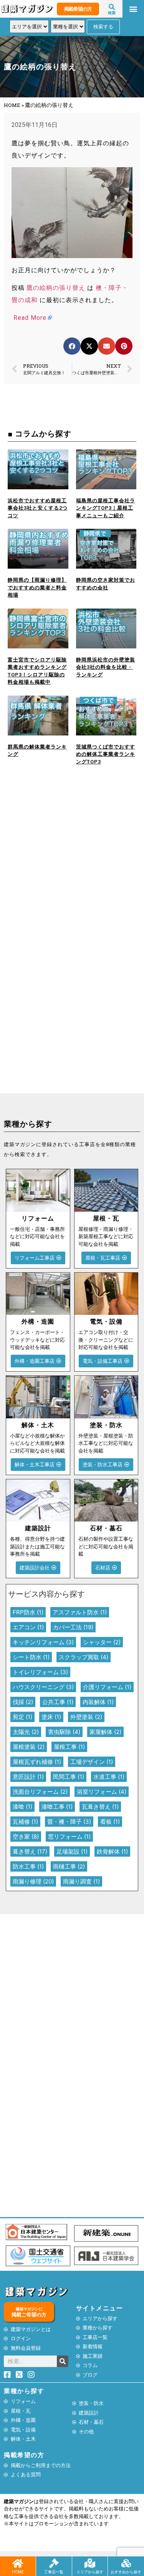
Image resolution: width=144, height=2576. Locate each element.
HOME (12, 105)
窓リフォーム (69, 1837)
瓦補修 (25, 1822)
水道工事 (109, 1777)
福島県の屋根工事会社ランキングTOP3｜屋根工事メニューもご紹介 (106, 508)
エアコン (28, 1627)
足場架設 (72, 1851)
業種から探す (24, 2391)
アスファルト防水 (80, 1612)
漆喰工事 (57, 1807)
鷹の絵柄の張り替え (56, 288)
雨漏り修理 (33, 1881)
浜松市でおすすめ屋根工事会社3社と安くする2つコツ (38, 508)
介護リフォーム (107, 1687)
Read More (30, 318)
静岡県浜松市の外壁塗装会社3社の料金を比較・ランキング (106, 667)
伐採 (23, 1702)
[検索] (63, 2361)
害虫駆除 (64, 1732)
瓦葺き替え (100, 1807)
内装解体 (98, 1702)
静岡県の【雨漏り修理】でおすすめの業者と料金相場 (37, 587)
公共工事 (58, 1702)
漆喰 (22, 1807)
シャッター (102, 1642)
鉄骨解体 (112, 1851)
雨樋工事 (69, 1866)
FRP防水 (28, 1612)
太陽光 (26, 1732)
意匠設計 (28, 1777)
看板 (110, 1822)
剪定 (22, 1717)
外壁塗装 (86, 1717)
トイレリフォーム (40, 1672)
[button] (133, 9)
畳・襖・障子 (69, 1822)
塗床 (51, 1717)
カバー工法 (73, 1627)
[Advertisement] (72, 866)
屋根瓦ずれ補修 (37, 1762)
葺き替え (30, 1851)
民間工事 (69, 1777)
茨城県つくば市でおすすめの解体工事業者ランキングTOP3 (106, 754)
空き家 (26, 1837)
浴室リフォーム (102, 1792)
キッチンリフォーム (43, 1642)
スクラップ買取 (84, 1657)
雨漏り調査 (81, 1881)
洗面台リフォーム (40, 1792)
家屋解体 (105, 1732)
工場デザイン (92, 1762)
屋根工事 (69, 1747)
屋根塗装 (29, 1747)
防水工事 (28, 1866)
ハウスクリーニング (43, 1687)
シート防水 (31, 1657)
